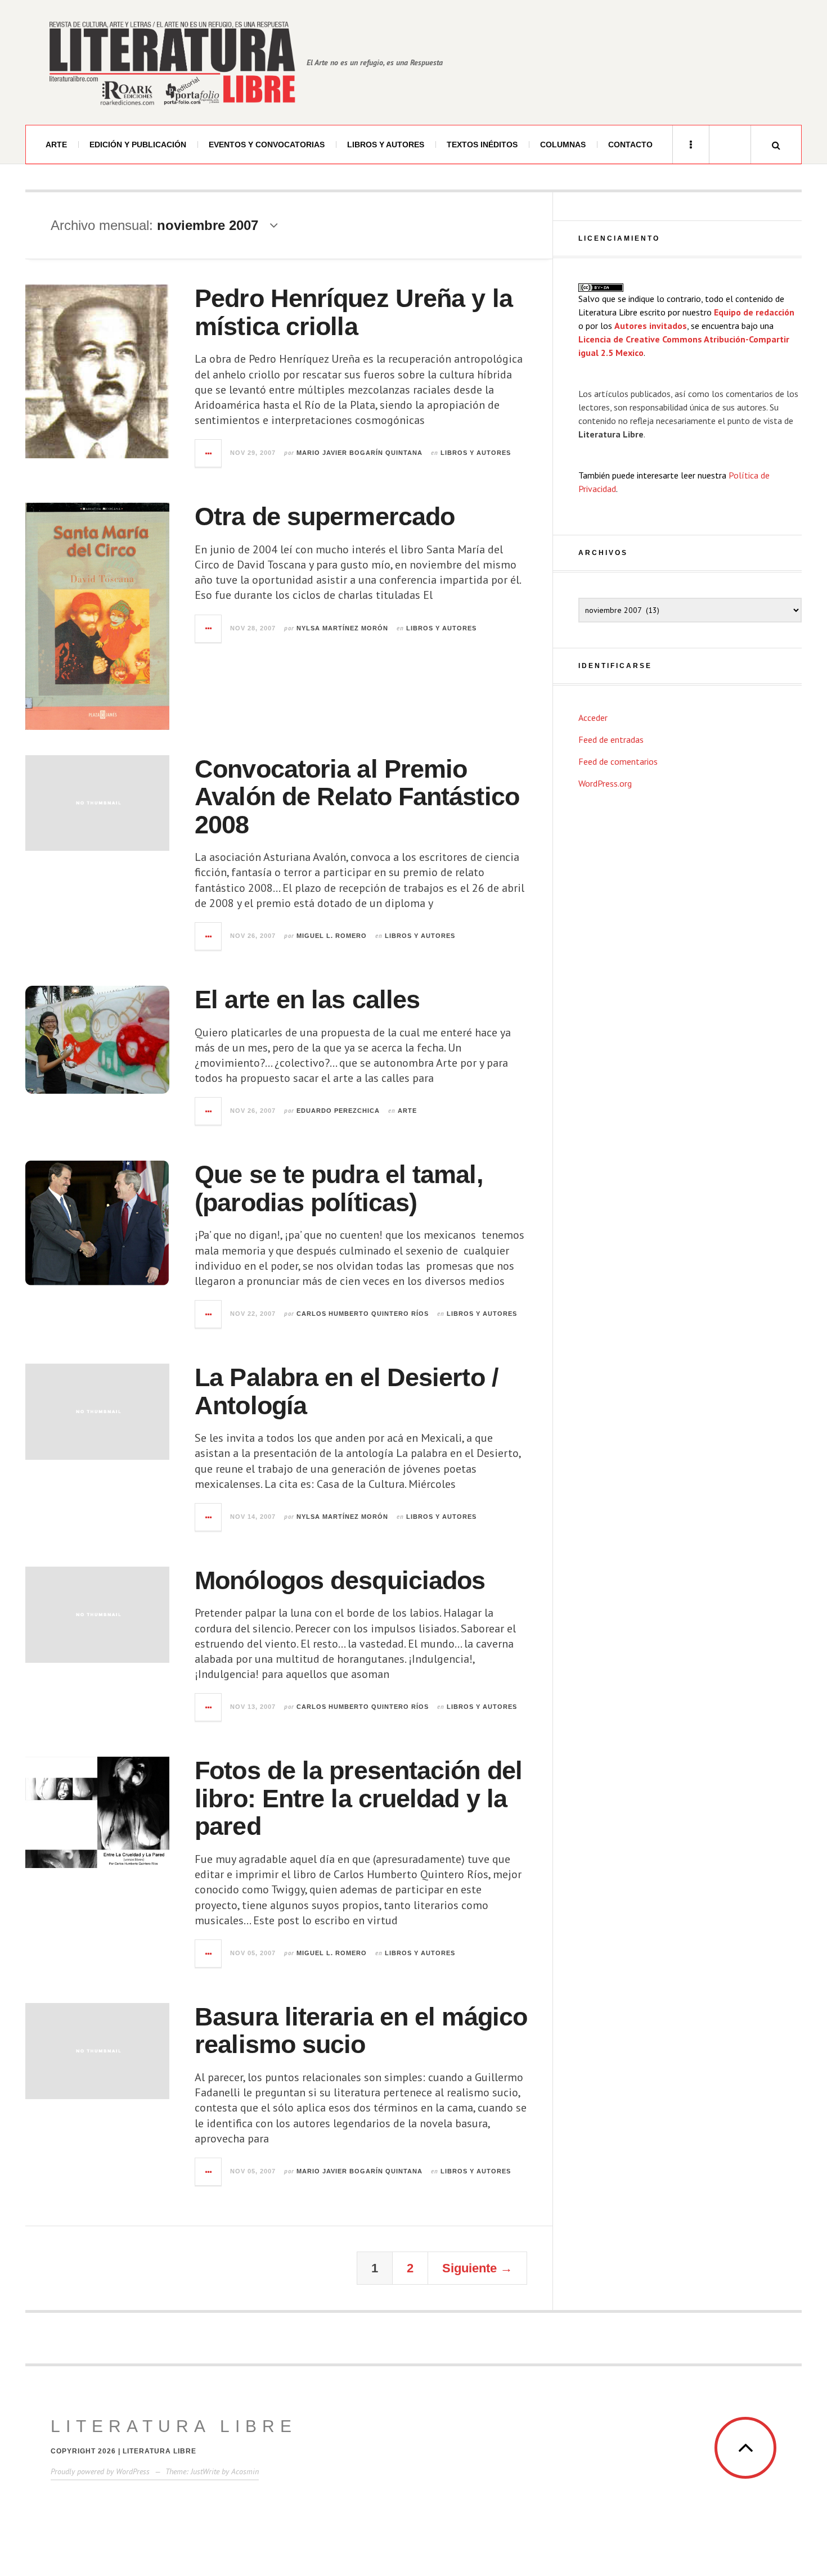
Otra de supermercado (325, 516)
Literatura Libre (174, 2426)
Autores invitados (651, 326)
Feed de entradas (611, 739)
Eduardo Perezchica (338, 1111)
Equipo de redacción (754, 312)
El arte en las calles (307, 1000)
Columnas (563, 145)
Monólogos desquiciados (340, 1580)
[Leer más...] (209, 453)
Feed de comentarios (618, 761)
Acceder (593, 718)
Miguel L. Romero (332, 936)
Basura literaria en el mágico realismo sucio (361, 2031)
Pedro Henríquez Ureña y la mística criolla (354, 312)
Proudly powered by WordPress (100, 2471)
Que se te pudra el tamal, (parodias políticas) (339, 1188)
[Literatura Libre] (172, 62)
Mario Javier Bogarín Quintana (359, 453)
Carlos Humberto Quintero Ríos (363, 1314)
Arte (56, 145)
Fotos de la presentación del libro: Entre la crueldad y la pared (358, 1798)
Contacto (630, 145)
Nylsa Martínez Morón (342, 628)
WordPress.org (605, 783)
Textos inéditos (482, 145)
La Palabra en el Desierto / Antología (347, 1391)
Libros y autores (386, 145)
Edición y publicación (138, 145)
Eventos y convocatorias (267, 145)
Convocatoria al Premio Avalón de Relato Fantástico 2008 (357, 797)
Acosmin (245, 2471)
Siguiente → (477, 2268)
